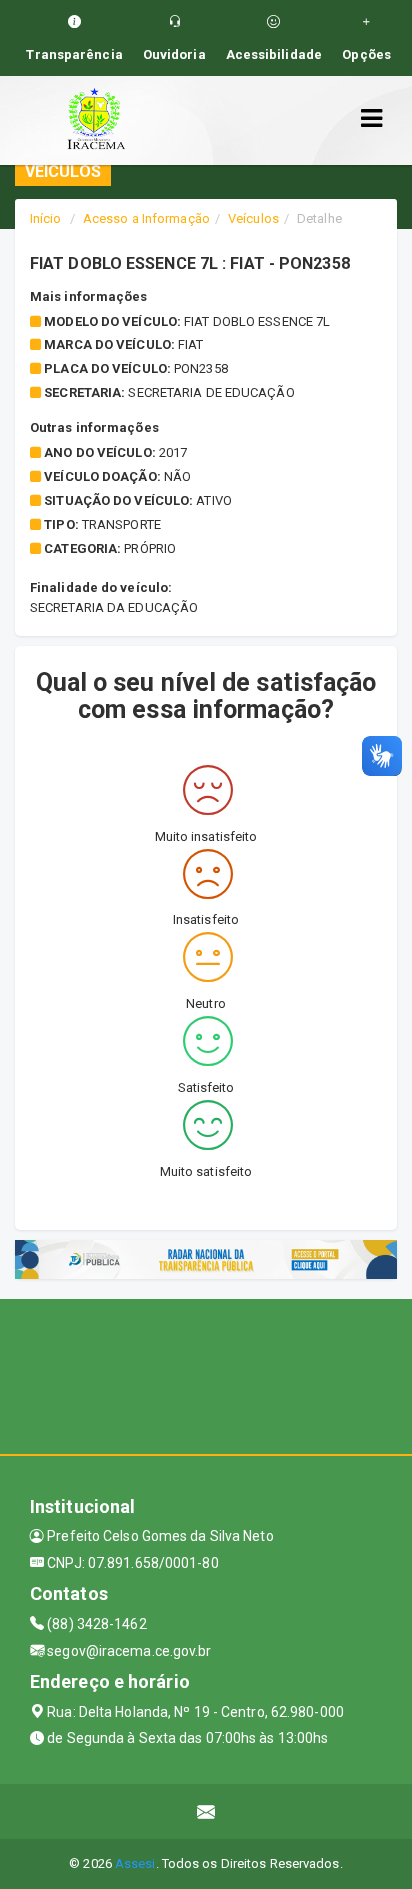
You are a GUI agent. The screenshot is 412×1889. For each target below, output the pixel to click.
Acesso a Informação (146, 218)
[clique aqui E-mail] (206, 1811)
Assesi (135, 1863)
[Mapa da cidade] (206, 1374)
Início (46, 218)
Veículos (253, 218)
